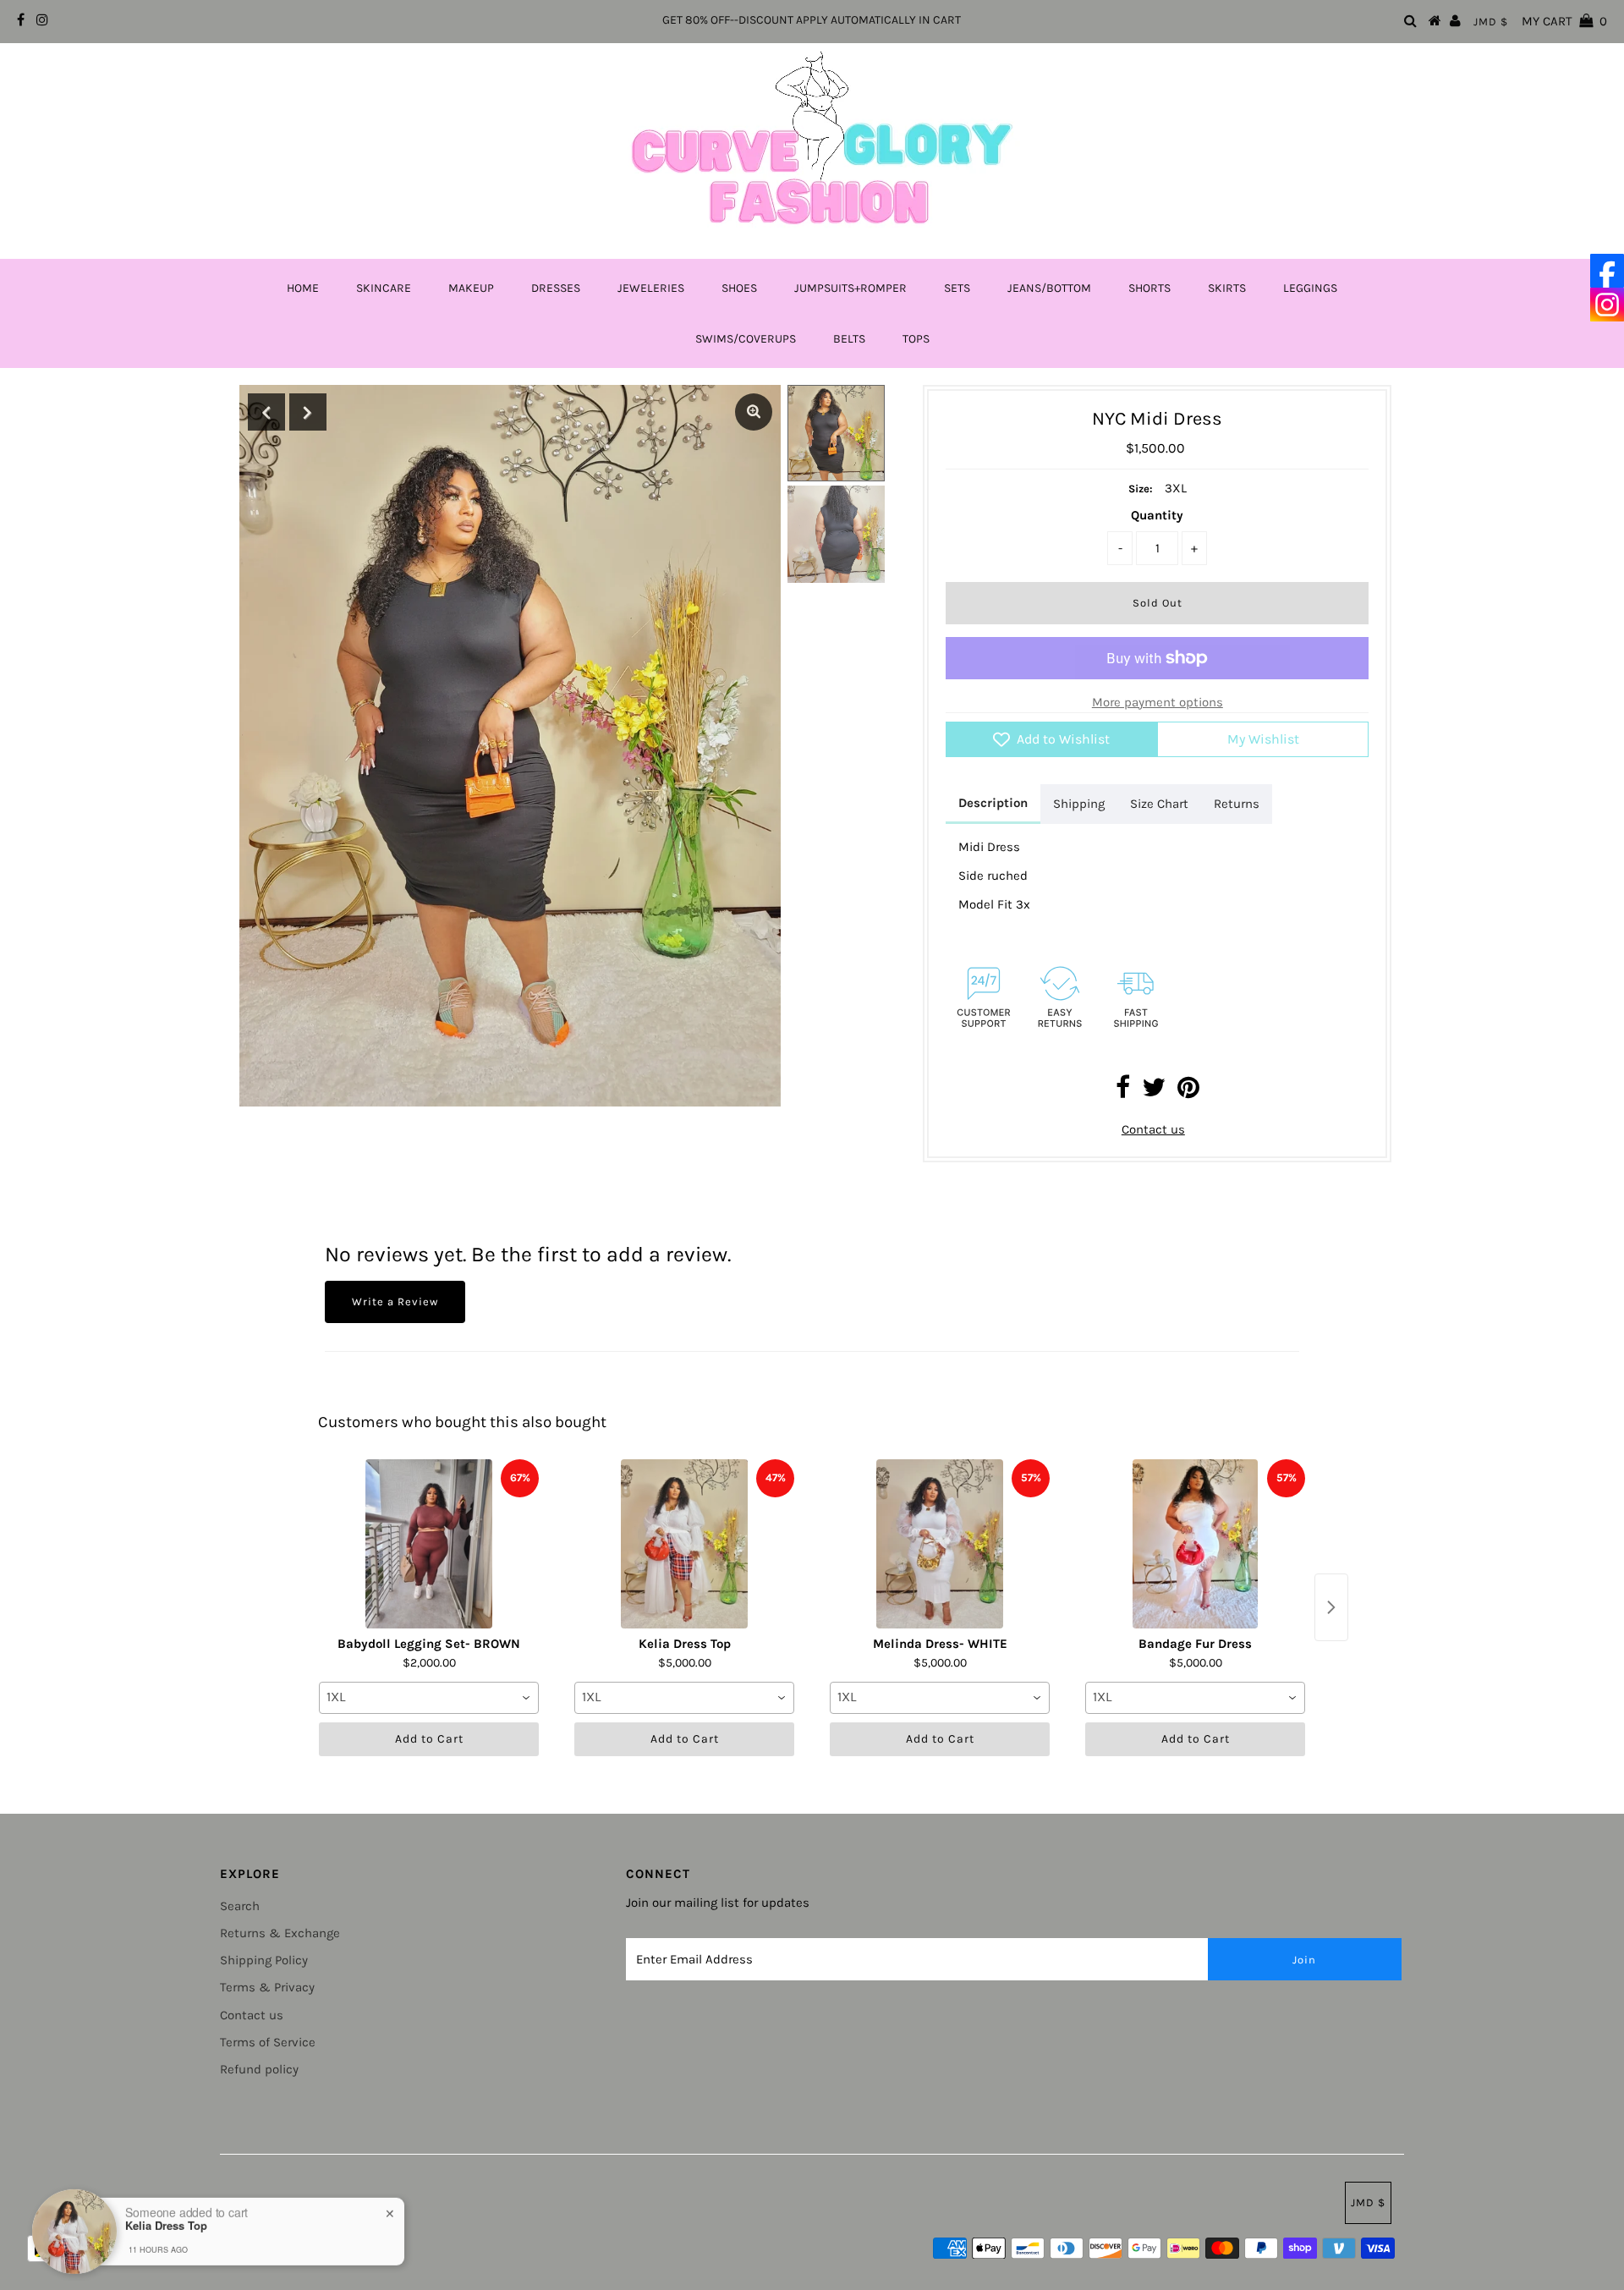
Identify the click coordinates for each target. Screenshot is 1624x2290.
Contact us (1153, 1129)
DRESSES (556, 288)
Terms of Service (268, 2042)
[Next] (308, 412)
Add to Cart (429, 1739)
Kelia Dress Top (166, 2225)
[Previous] (266, 412)
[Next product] (1331, 1607)
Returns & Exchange (280, 1933)
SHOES (739, 288)
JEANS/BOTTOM (1049, 288)
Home (303, 288)
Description (993, 803)
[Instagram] (1607, 305)
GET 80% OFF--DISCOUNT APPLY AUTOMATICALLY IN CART (812, 20)
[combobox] (429, 1698)
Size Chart (1159, 804)
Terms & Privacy (267, 1987)
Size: (1141, 489)
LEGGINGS (1310, 288)
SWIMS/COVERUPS (746, 339)
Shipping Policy (264, 1960)
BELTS (849, 339)
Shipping (1079, 804)
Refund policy (259, 2069)
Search (240, 1906)
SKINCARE (384, 288)
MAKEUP (471, 288)
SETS (957, 288)
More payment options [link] (1158, 702)
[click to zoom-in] (754, 412)
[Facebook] (1607, 271)
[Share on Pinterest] (1188, 1092)
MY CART (1564, 21)
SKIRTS (1227, 288)
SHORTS (1149, 288)
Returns (1237, 804)
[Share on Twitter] (1154, 1092)
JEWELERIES (651, 288)
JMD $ (1491, 22)
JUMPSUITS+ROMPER (850, 288)
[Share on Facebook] (1123, 1092)
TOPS (916, 339)
